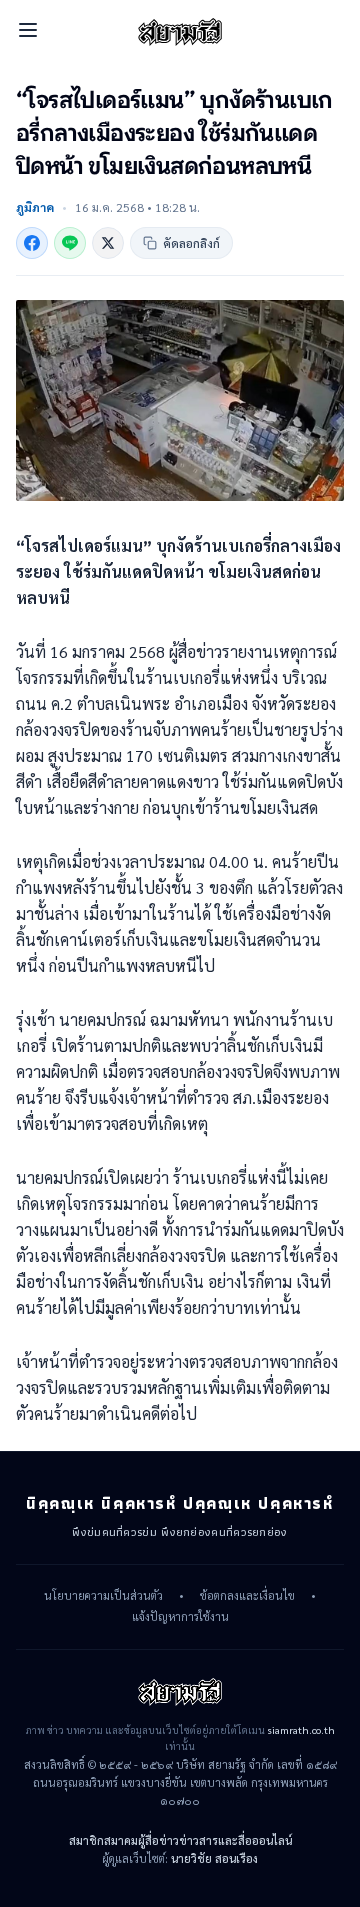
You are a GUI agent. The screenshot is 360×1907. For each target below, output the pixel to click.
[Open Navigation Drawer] (28, 30)
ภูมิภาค (35, 207)
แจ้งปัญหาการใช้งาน (180, 1617)
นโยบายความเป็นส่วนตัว (103, 1596)
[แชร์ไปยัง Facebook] (32, 243)
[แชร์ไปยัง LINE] (70, 243)
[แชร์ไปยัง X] (108, 243)
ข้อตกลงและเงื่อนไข (247, 1596)
